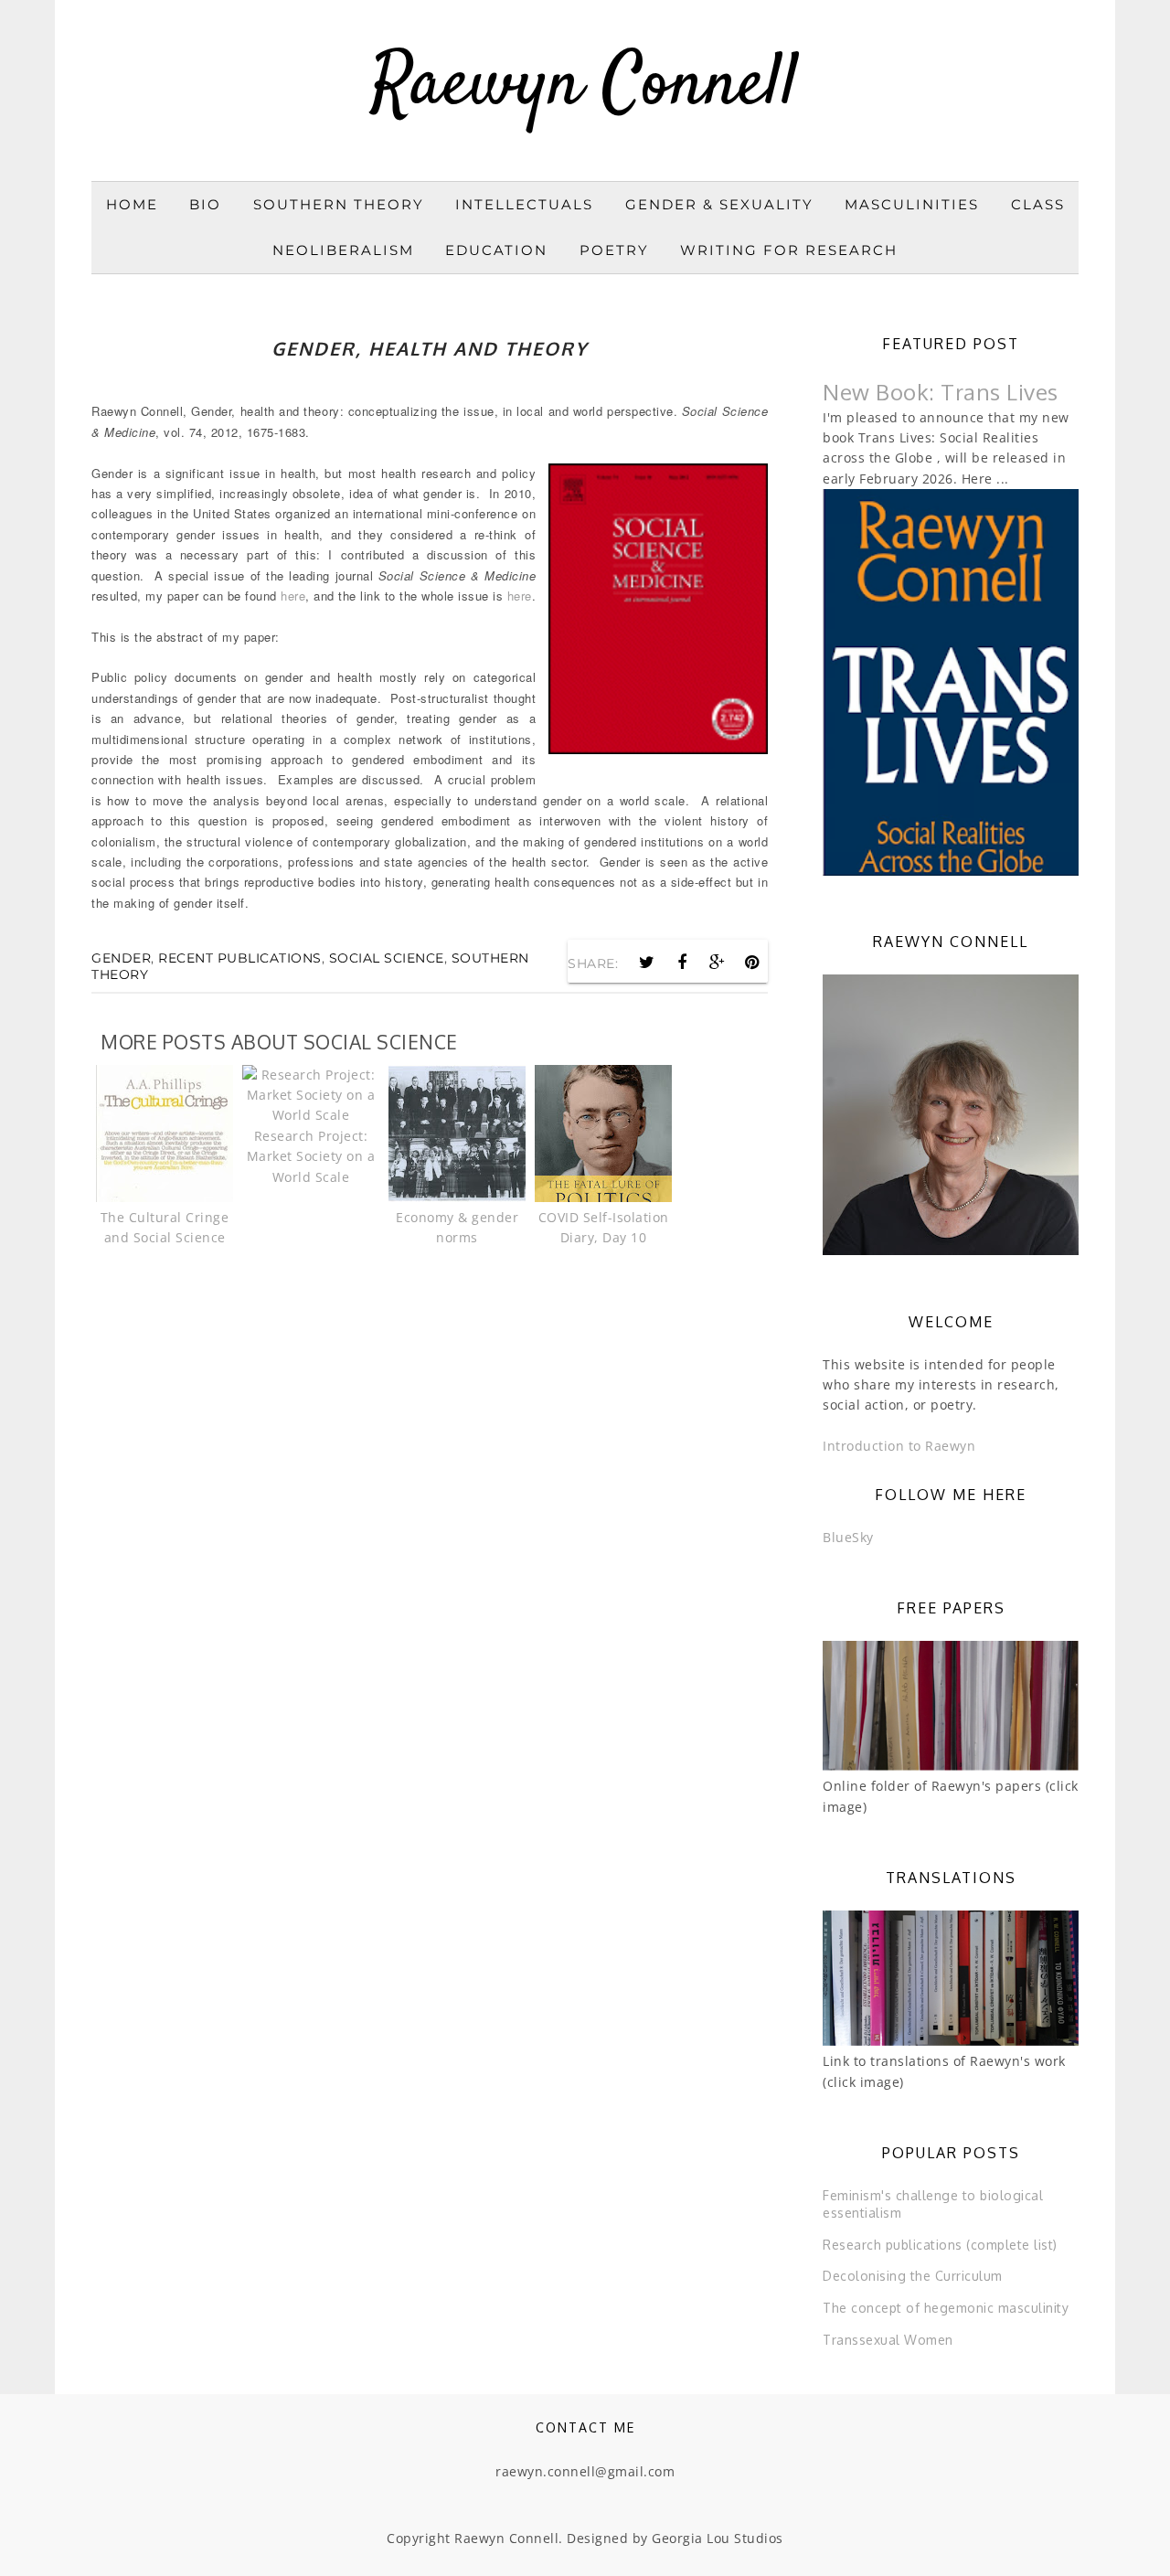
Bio (205, 204)
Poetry (614, 250)
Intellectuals (524, 204)
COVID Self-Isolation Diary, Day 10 (604, 1227)
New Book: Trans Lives (941, 392)
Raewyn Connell (585, 86)
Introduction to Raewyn (899, 1446)
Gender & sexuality (719, 204)
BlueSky (848, 1537)
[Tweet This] (647, 963)
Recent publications (240, 958)
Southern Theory (339, 204)
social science (387, 958)
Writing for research (789, 250)
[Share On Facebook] (682, 963)
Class (1038, 204)
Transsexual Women (888, 2340)
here (293, 596)
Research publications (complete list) (940, 2245)
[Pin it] (752, 963)
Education (496, 250)
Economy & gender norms (457, 1227)
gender (121, 958)
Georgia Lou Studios (718, 2538)
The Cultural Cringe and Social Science (165, 1227)
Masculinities (912, 204)
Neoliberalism (343, 250)
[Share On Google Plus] (718, 963)
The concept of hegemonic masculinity (946, 2308)
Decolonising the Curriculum (913, 2276)
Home (132, 204)
